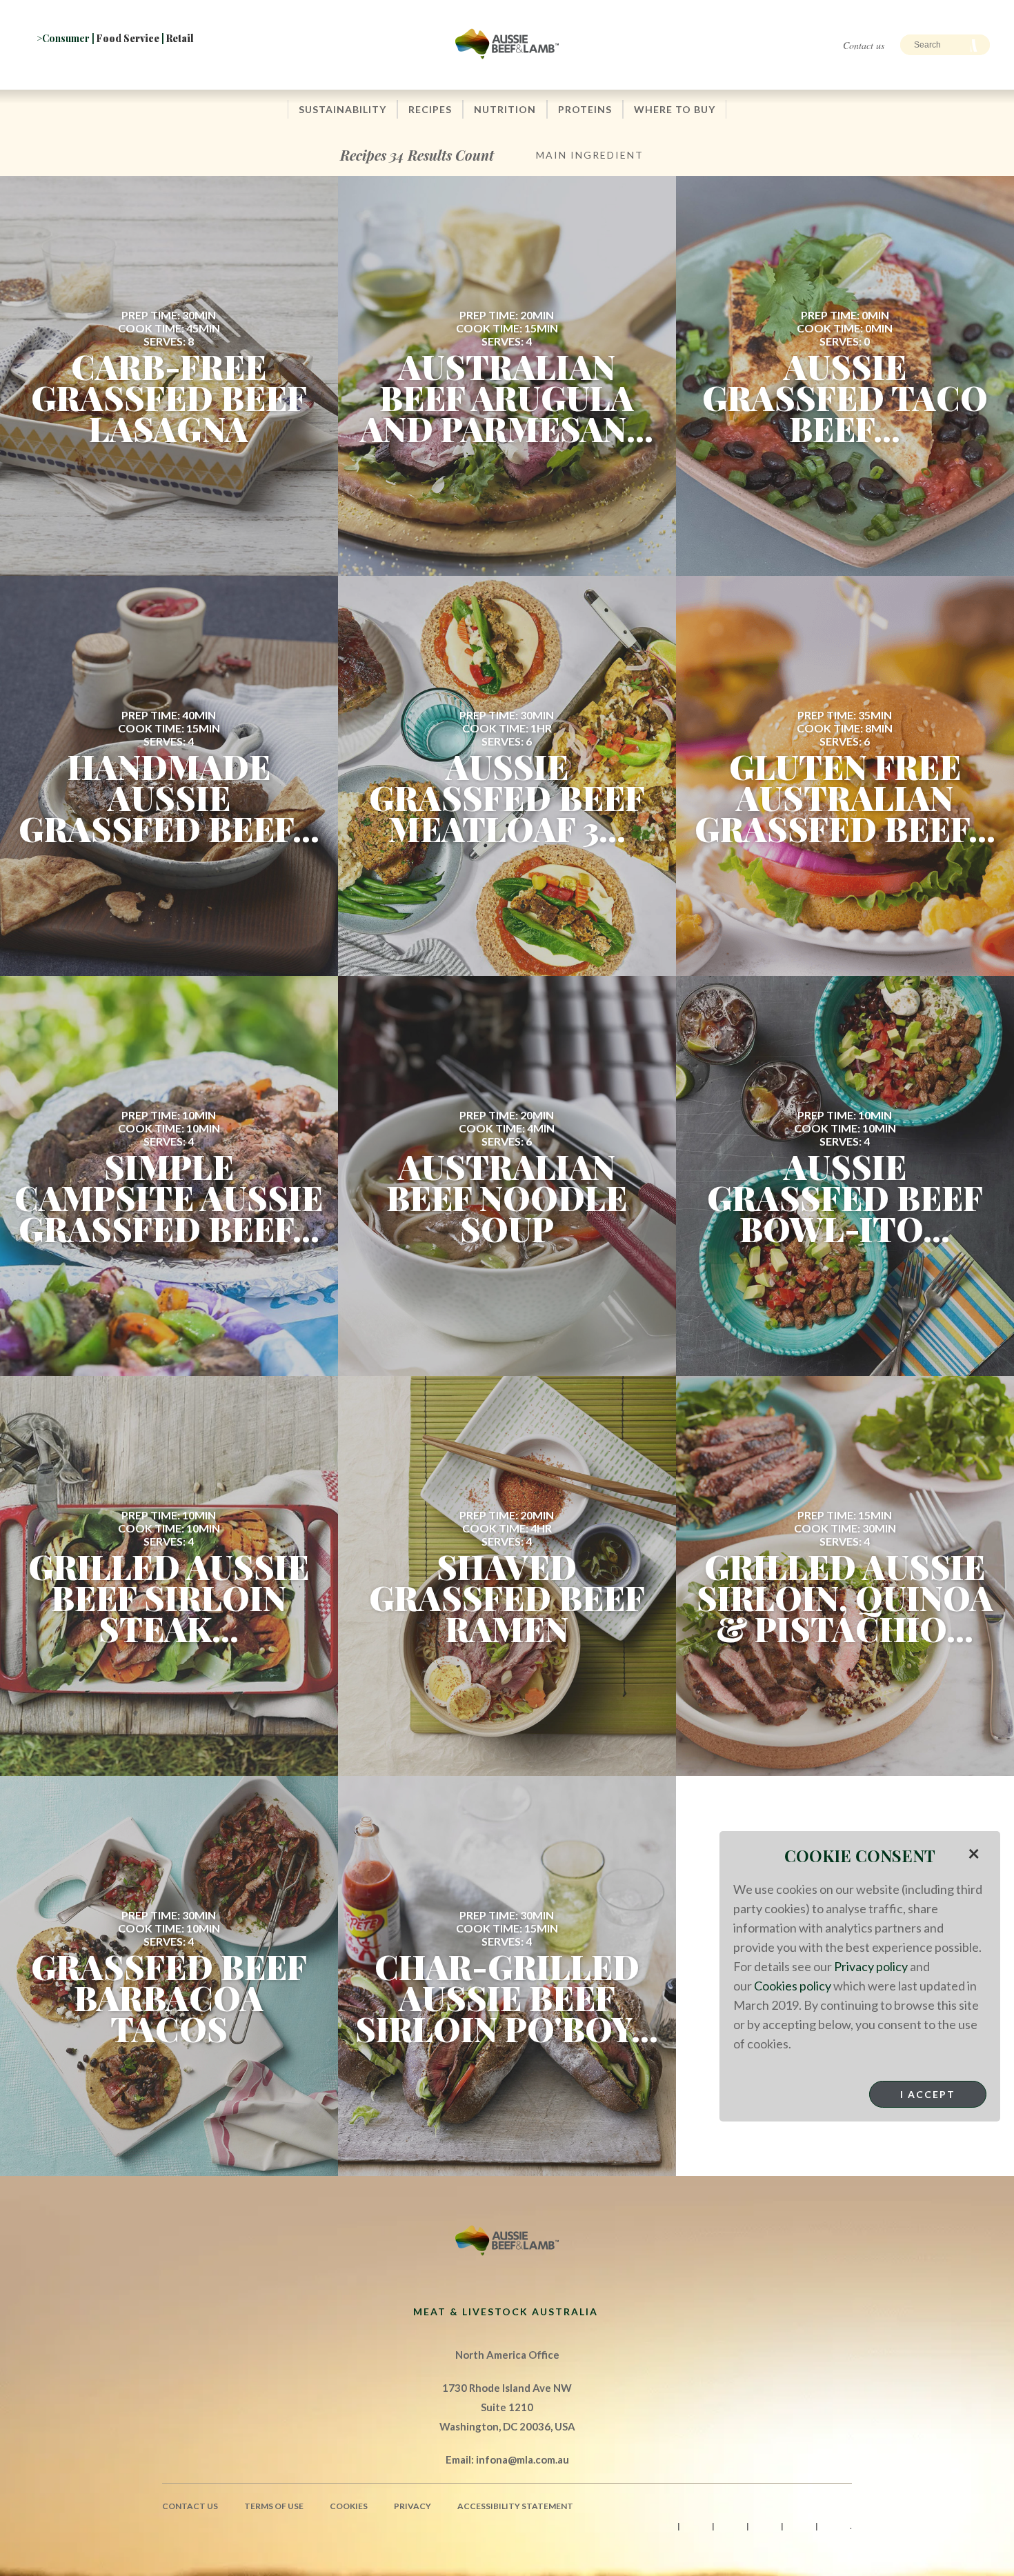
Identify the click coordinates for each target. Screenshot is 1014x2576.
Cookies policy (793, 1986)
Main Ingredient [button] (590, 155)
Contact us (864, 45)
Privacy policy (871, 1966)
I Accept (928, 2094)
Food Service (128, 38)
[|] (48, 67)
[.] (168, 67)
